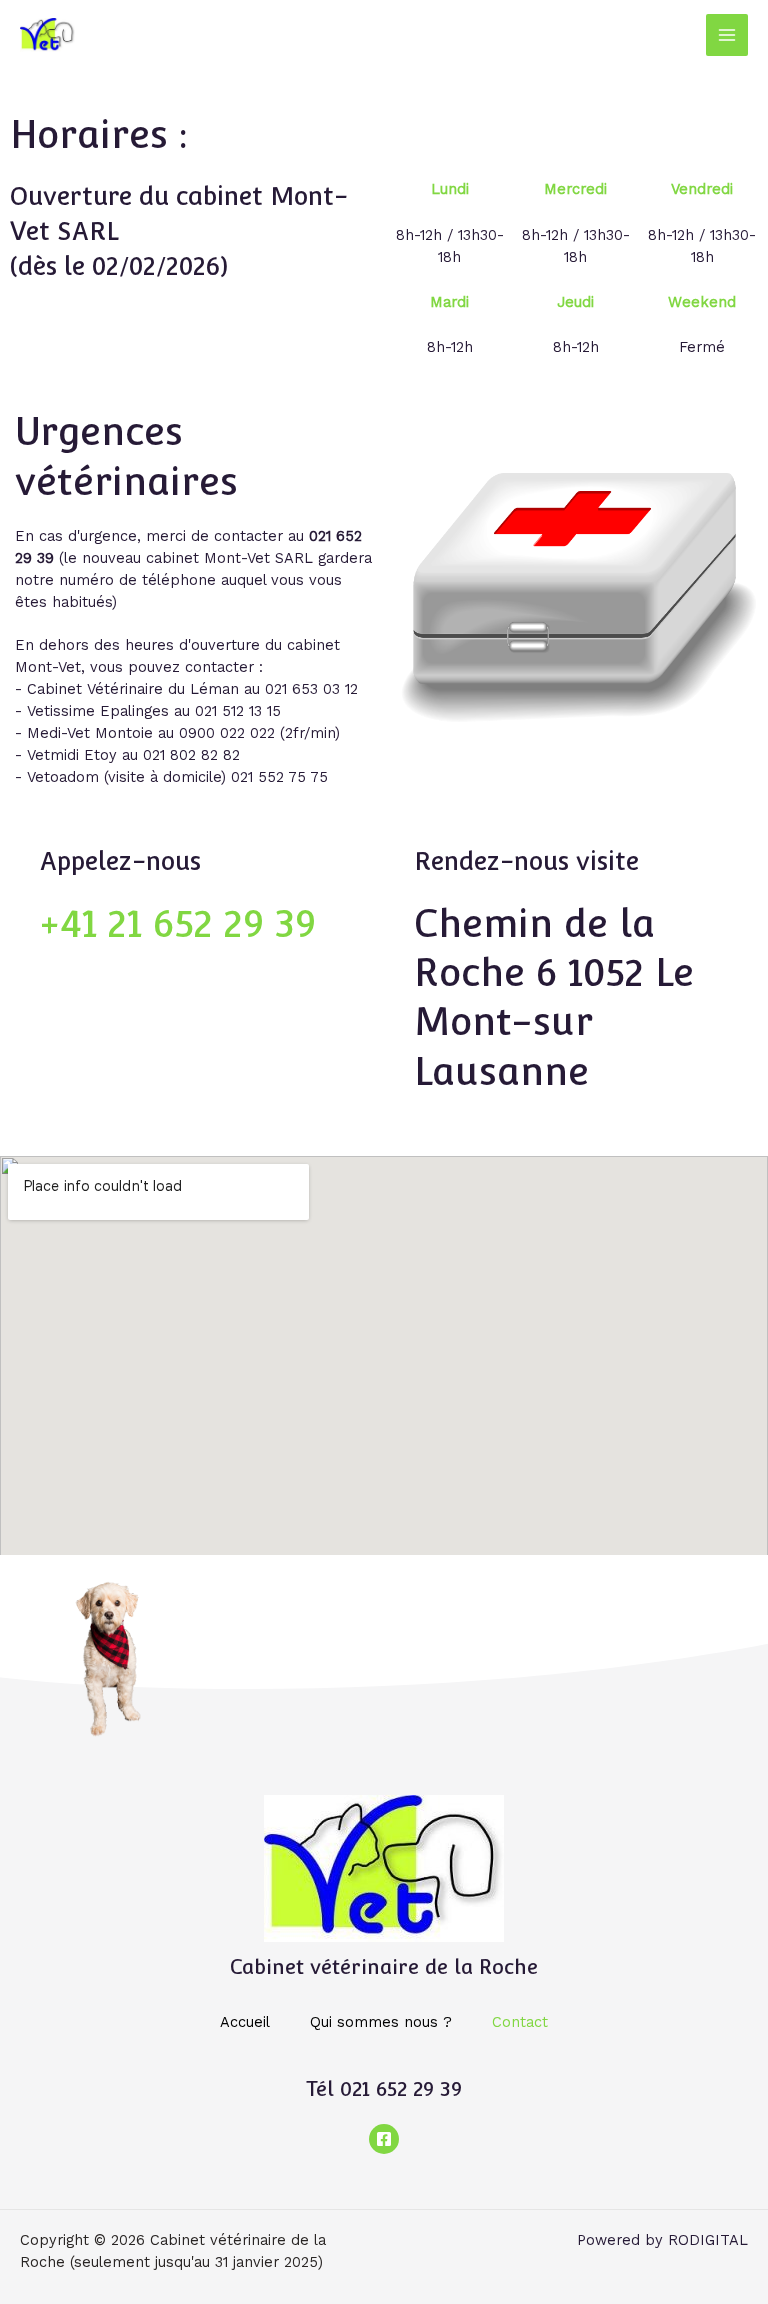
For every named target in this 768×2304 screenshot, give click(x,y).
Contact (520, 2022)
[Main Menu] (727, 35)
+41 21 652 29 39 (178, 923)
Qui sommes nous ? (381, 2022)
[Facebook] (384, 2139)
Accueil (245, 2022)
